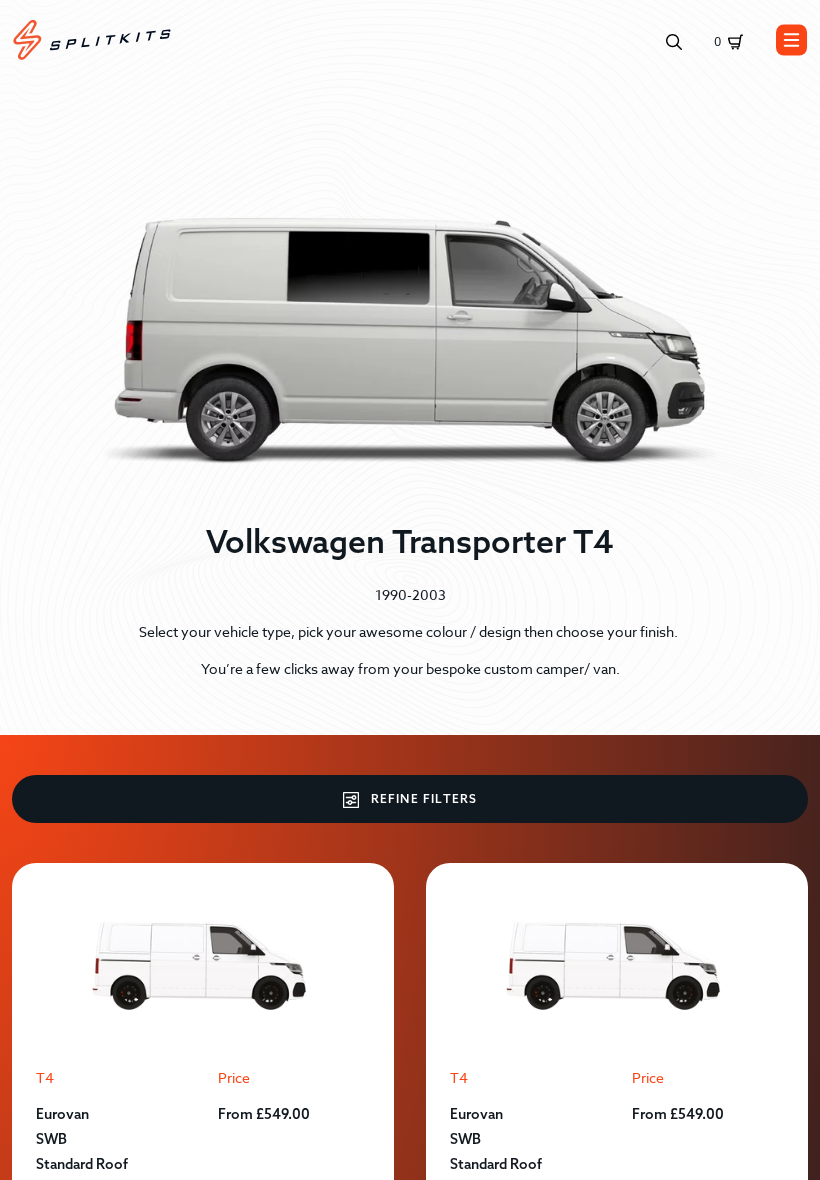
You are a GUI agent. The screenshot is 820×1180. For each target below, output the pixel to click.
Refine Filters (422, 798)
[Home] (92, 40)
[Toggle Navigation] (792, 40)
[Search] (674, 40)
